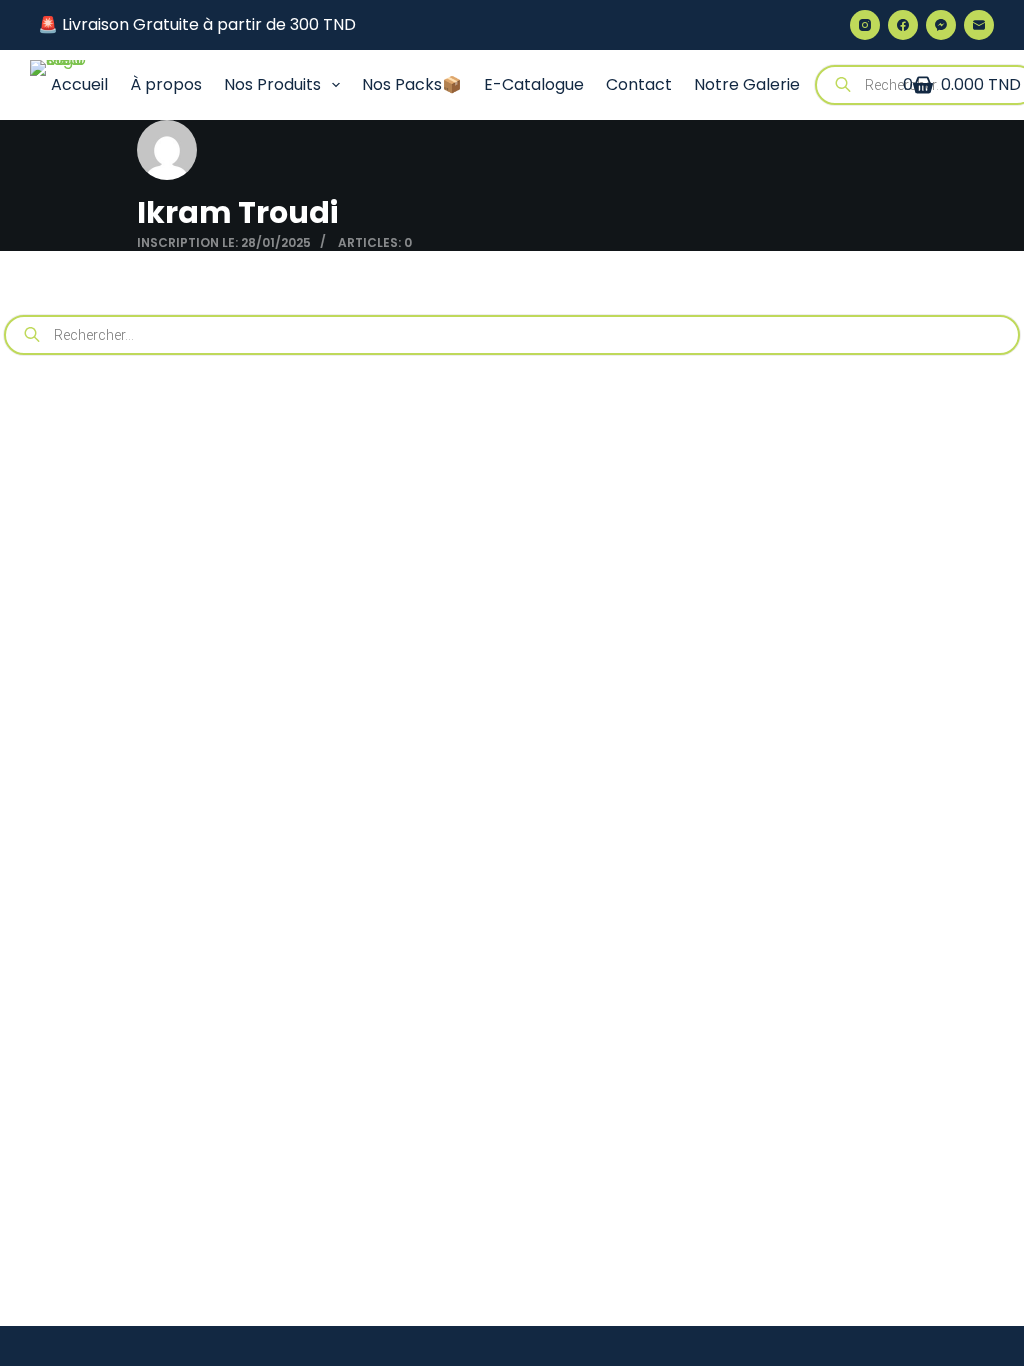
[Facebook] (903, 25)
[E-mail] (979, 25)
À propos (166, 84)
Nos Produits (272, 84)
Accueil (79, 84)
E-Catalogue (534, 84)
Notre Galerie (747, 84)
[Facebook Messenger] (941, 25)
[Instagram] (865, 25)
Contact (639, 84)
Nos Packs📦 (412, 84)
